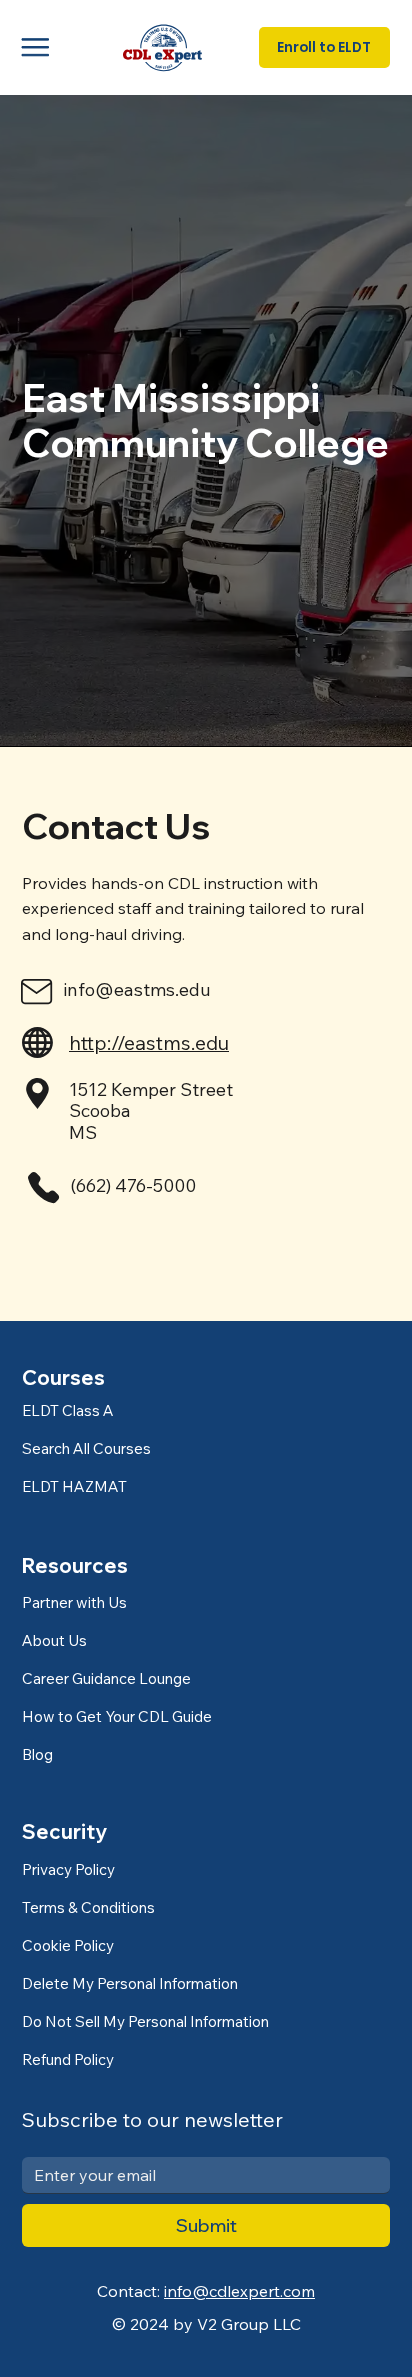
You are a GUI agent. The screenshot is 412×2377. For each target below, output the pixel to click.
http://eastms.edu (149, 1042)
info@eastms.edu (137, 989)
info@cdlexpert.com (239, 2291)
